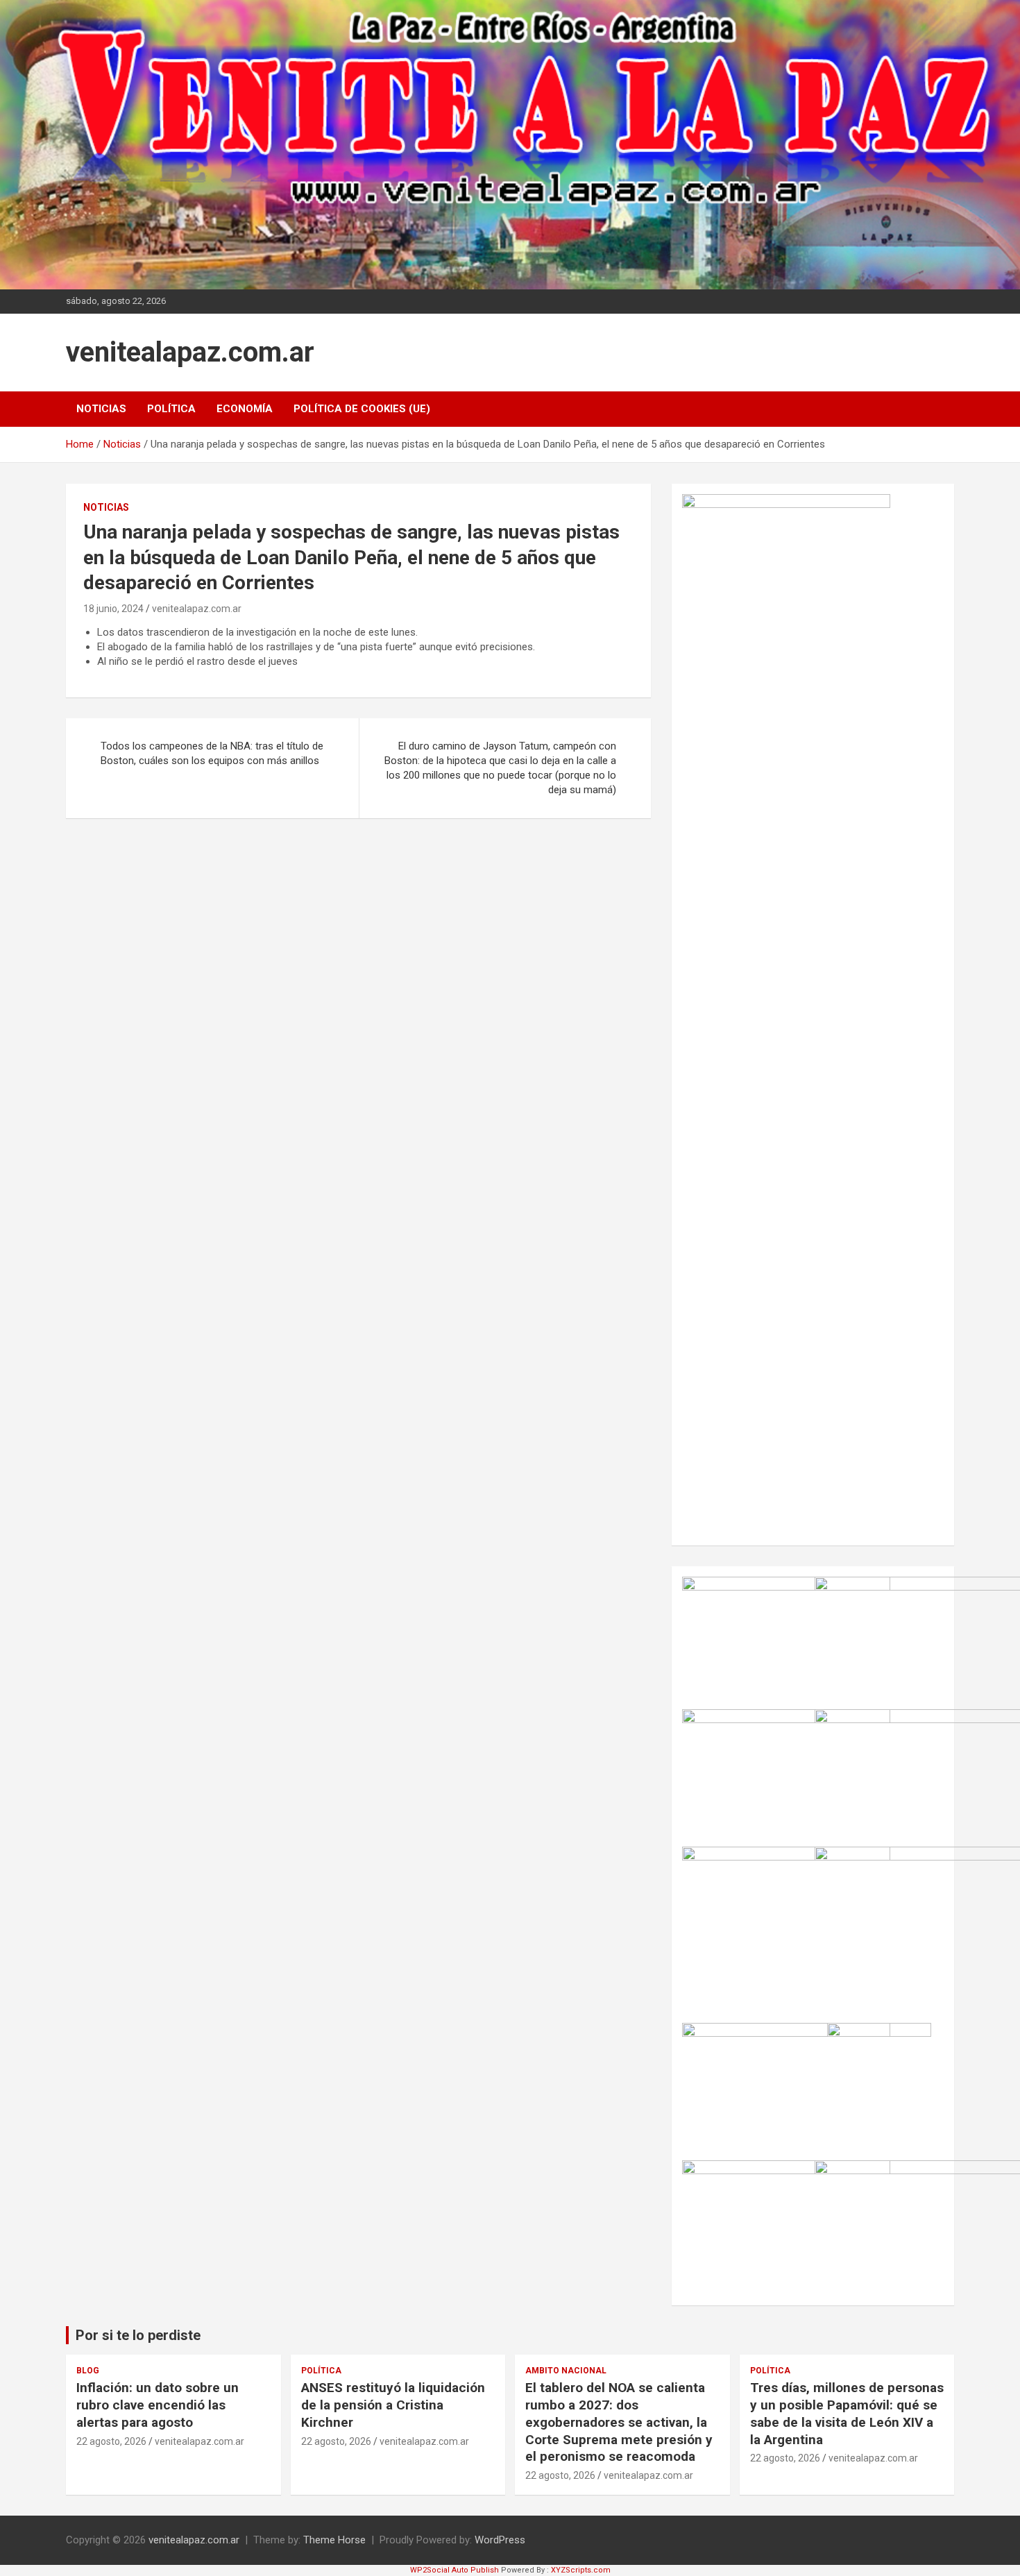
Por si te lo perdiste (138, 2335)
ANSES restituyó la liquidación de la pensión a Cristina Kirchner (393, 2405)
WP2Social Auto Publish (454, 2570)
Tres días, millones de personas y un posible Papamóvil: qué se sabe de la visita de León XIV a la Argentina (847, 2413)
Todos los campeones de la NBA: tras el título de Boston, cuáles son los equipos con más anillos (212, 753)
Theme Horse (334, 2540)
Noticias (101, 409)
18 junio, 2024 (113, 609)
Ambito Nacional (566, 2371)
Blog (88, 2371)
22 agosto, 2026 (111, 2441)
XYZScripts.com (581, 2570)
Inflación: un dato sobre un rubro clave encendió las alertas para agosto (158, 2405)
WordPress (500, 2540)
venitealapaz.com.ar (190, 352)
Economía (245, 409)
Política (171, 409)
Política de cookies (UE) (362, 409)
